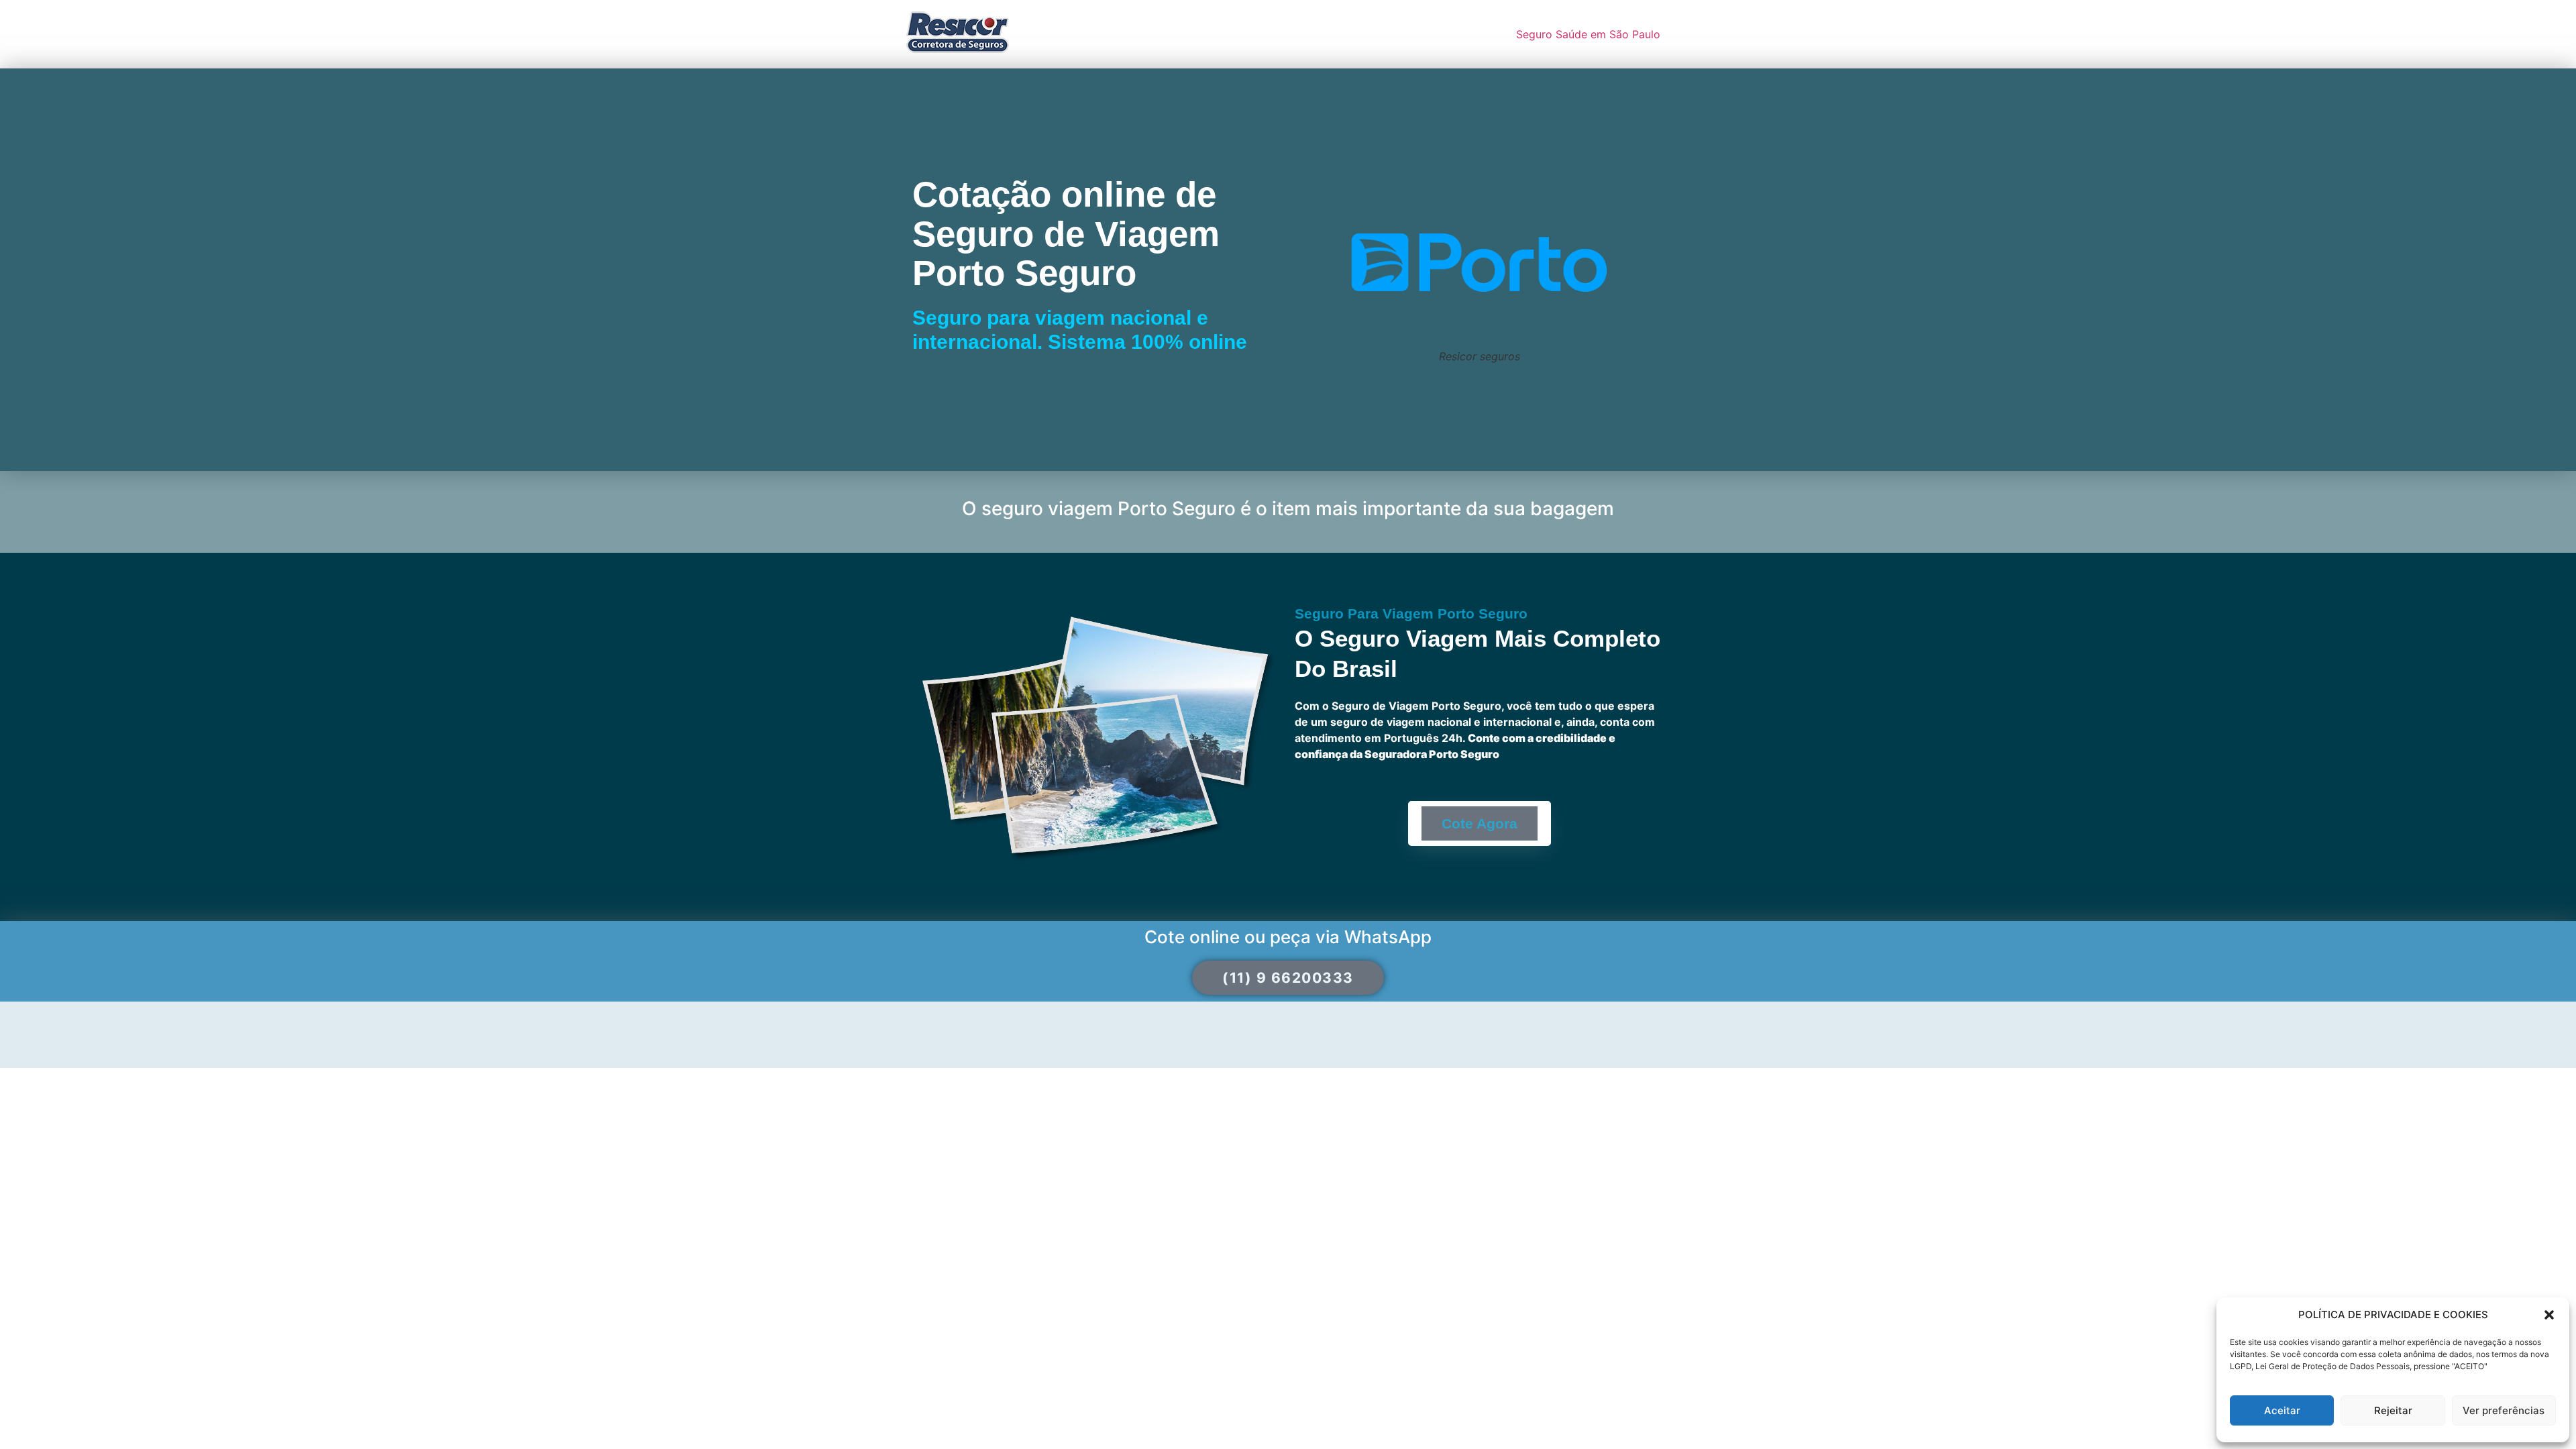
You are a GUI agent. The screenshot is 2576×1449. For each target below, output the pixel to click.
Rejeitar (2393, 1410)
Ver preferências (2504, 1410)
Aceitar (2282, 1410)
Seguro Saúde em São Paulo (1588, 34)
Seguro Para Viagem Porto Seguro (1411, 613)
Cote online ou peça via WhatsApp (1288, 937)
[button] (2549, 1315)
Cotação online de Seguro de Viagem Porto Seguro (1066, 233)
